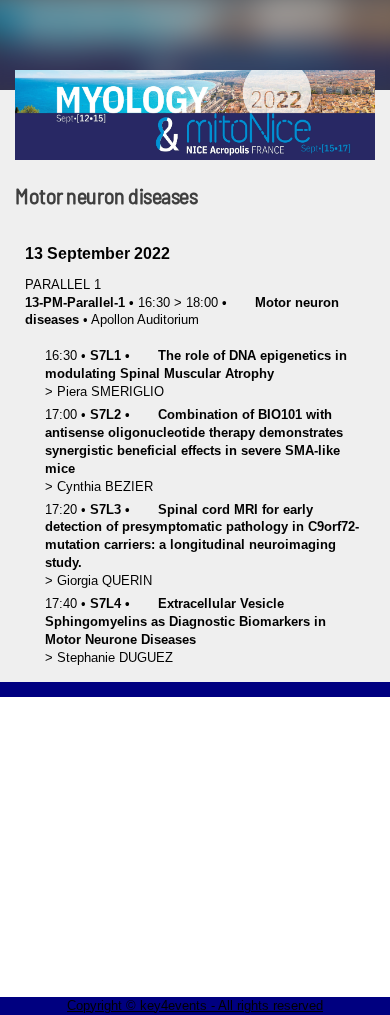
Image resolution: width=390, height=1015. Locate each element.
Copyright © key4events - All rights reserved (195, 1005)
